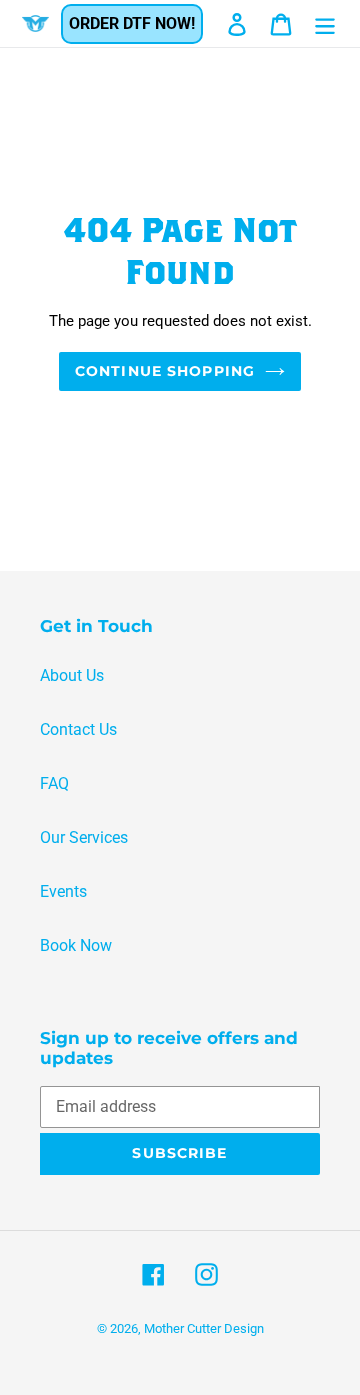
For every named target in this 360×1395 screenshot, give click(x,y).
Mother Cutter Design (204, 1328)
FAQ (54, 783)
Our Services (84, 837)
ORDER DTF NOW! (132, 23)
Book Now (76, 945)
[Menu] (325, 23)
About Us (72, 675)
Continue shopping (165, 371)
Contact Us (78, 729)
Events (63, 891)
